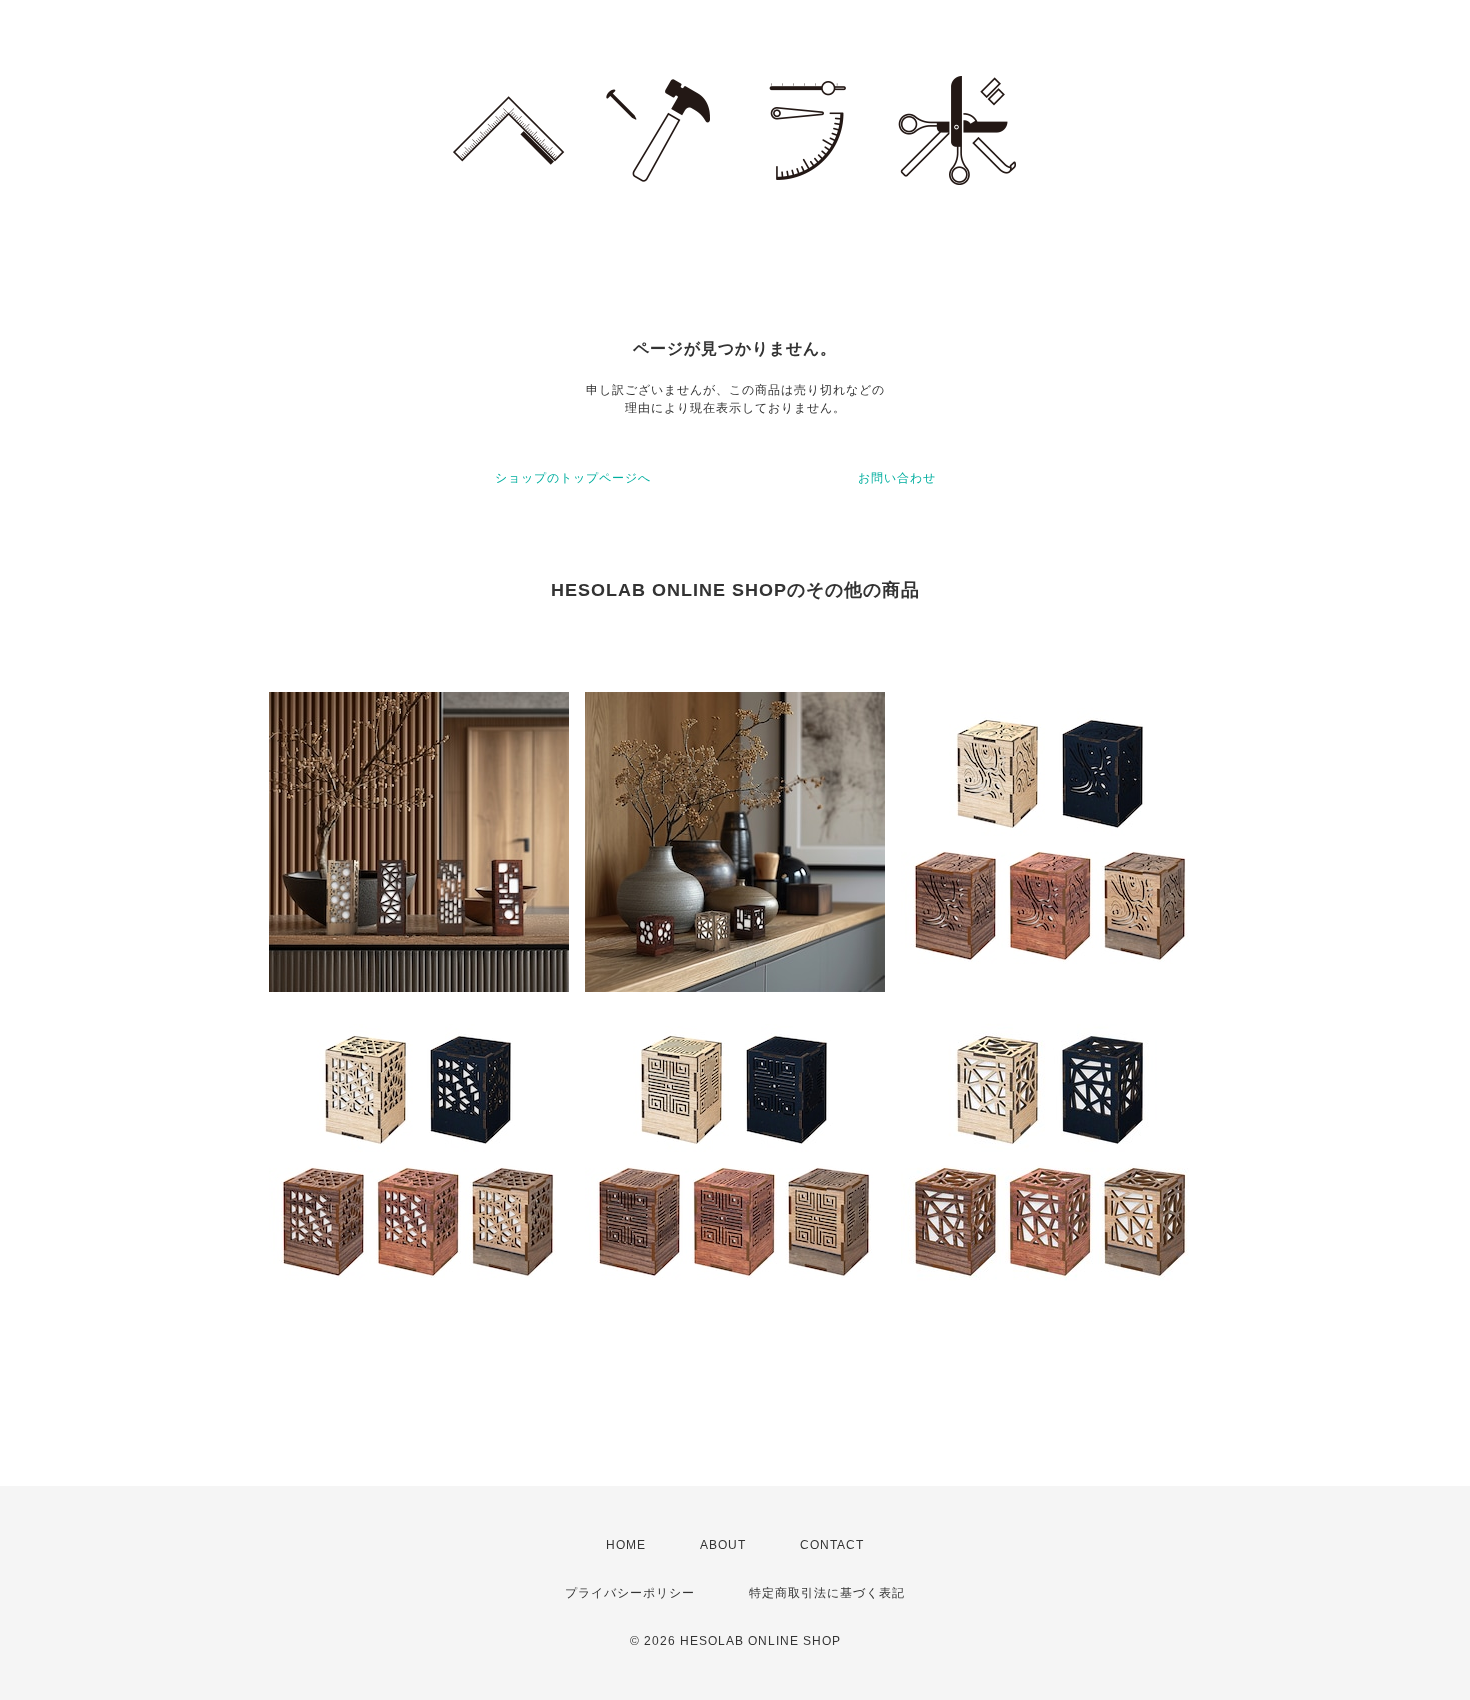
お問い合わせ (897, 478)
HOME (626, 1545)
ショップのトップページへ (573, 478)
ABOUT (723, 1545)
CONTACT (832, 1545)
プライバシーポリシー (630, 1593)
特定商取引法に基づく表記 (827, 1593)
